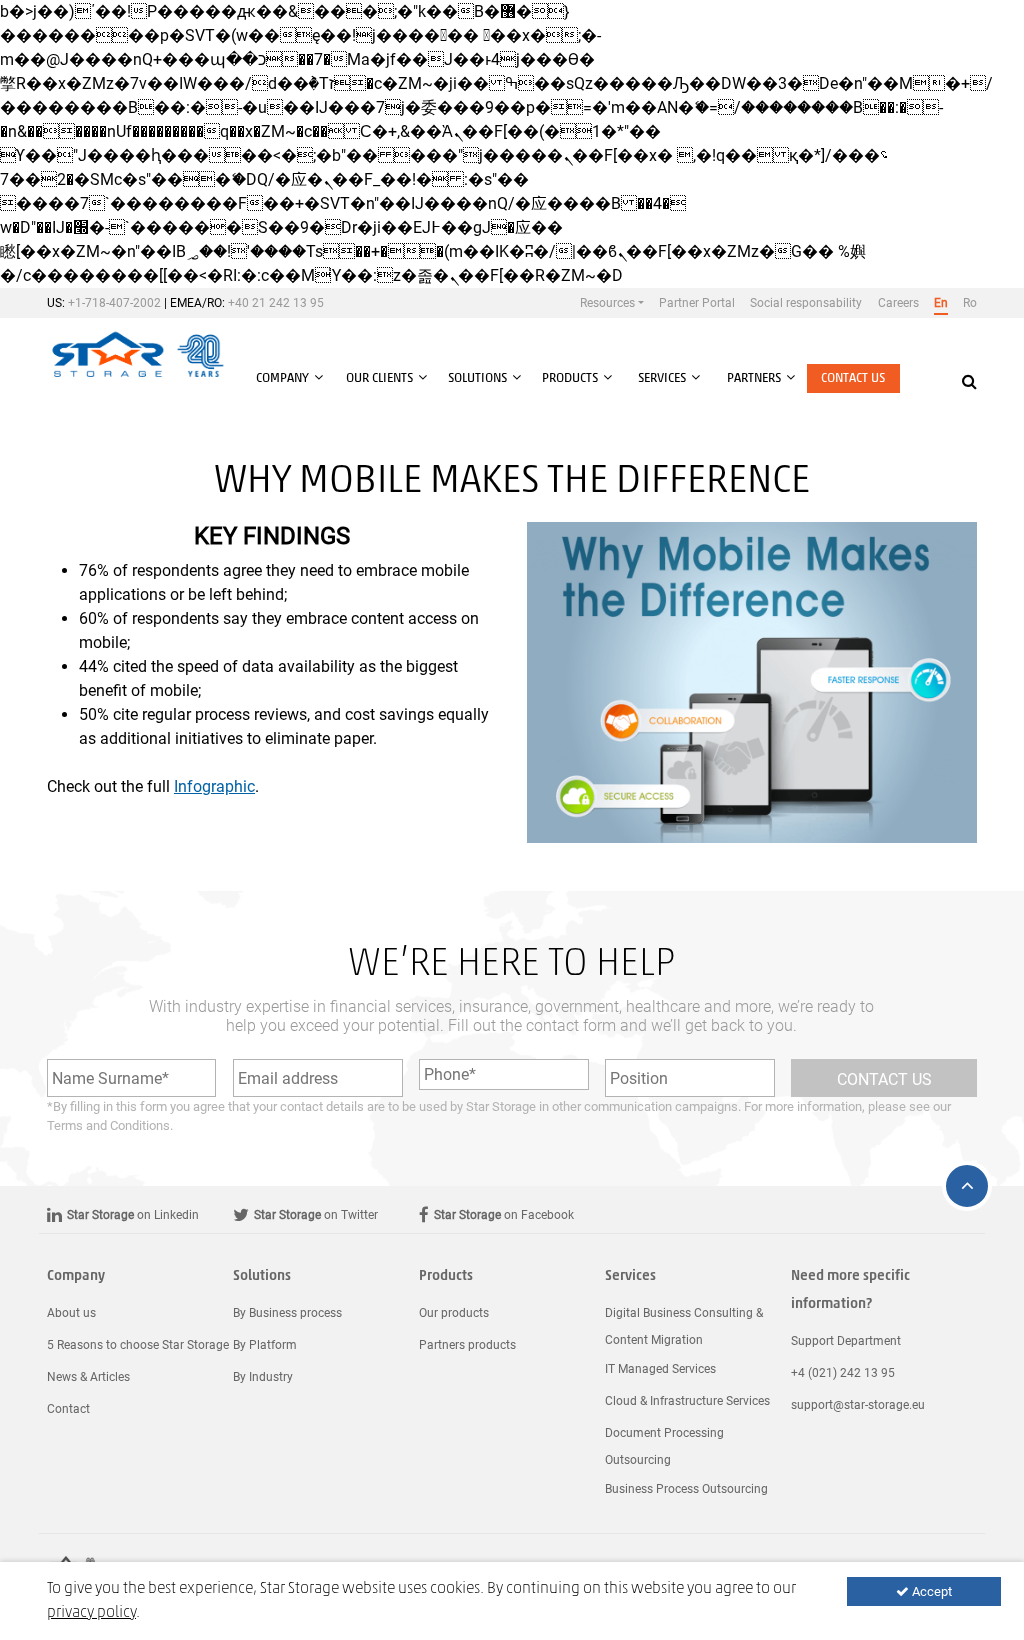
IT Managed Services (660, 1369)
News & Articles (88, 1377)
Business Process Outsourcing (686, 1489)
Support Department (846, 1341)
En (941, 303)
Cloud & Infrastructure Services (687, 1401)
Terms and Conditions (108, 1125)
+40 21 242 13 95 (276, 303)
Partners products (467, 1345)
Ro (970, 303)
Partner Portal (697, 303)
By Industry (263, 1377)
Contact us (853, 378)
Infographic (214, 786)
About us (71, 1313)
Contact (68, 1409)
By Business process (287, 1313)
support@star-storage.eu (858, 1405)
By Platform (265, 1345)
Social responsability (806, 303)
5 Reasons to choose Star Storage (138, 1345)
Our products (454, 1313)
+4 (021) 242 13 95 (843, 1373)
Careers (898, 303)
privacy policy (91, 1613)
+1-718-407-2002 (114, 303)
